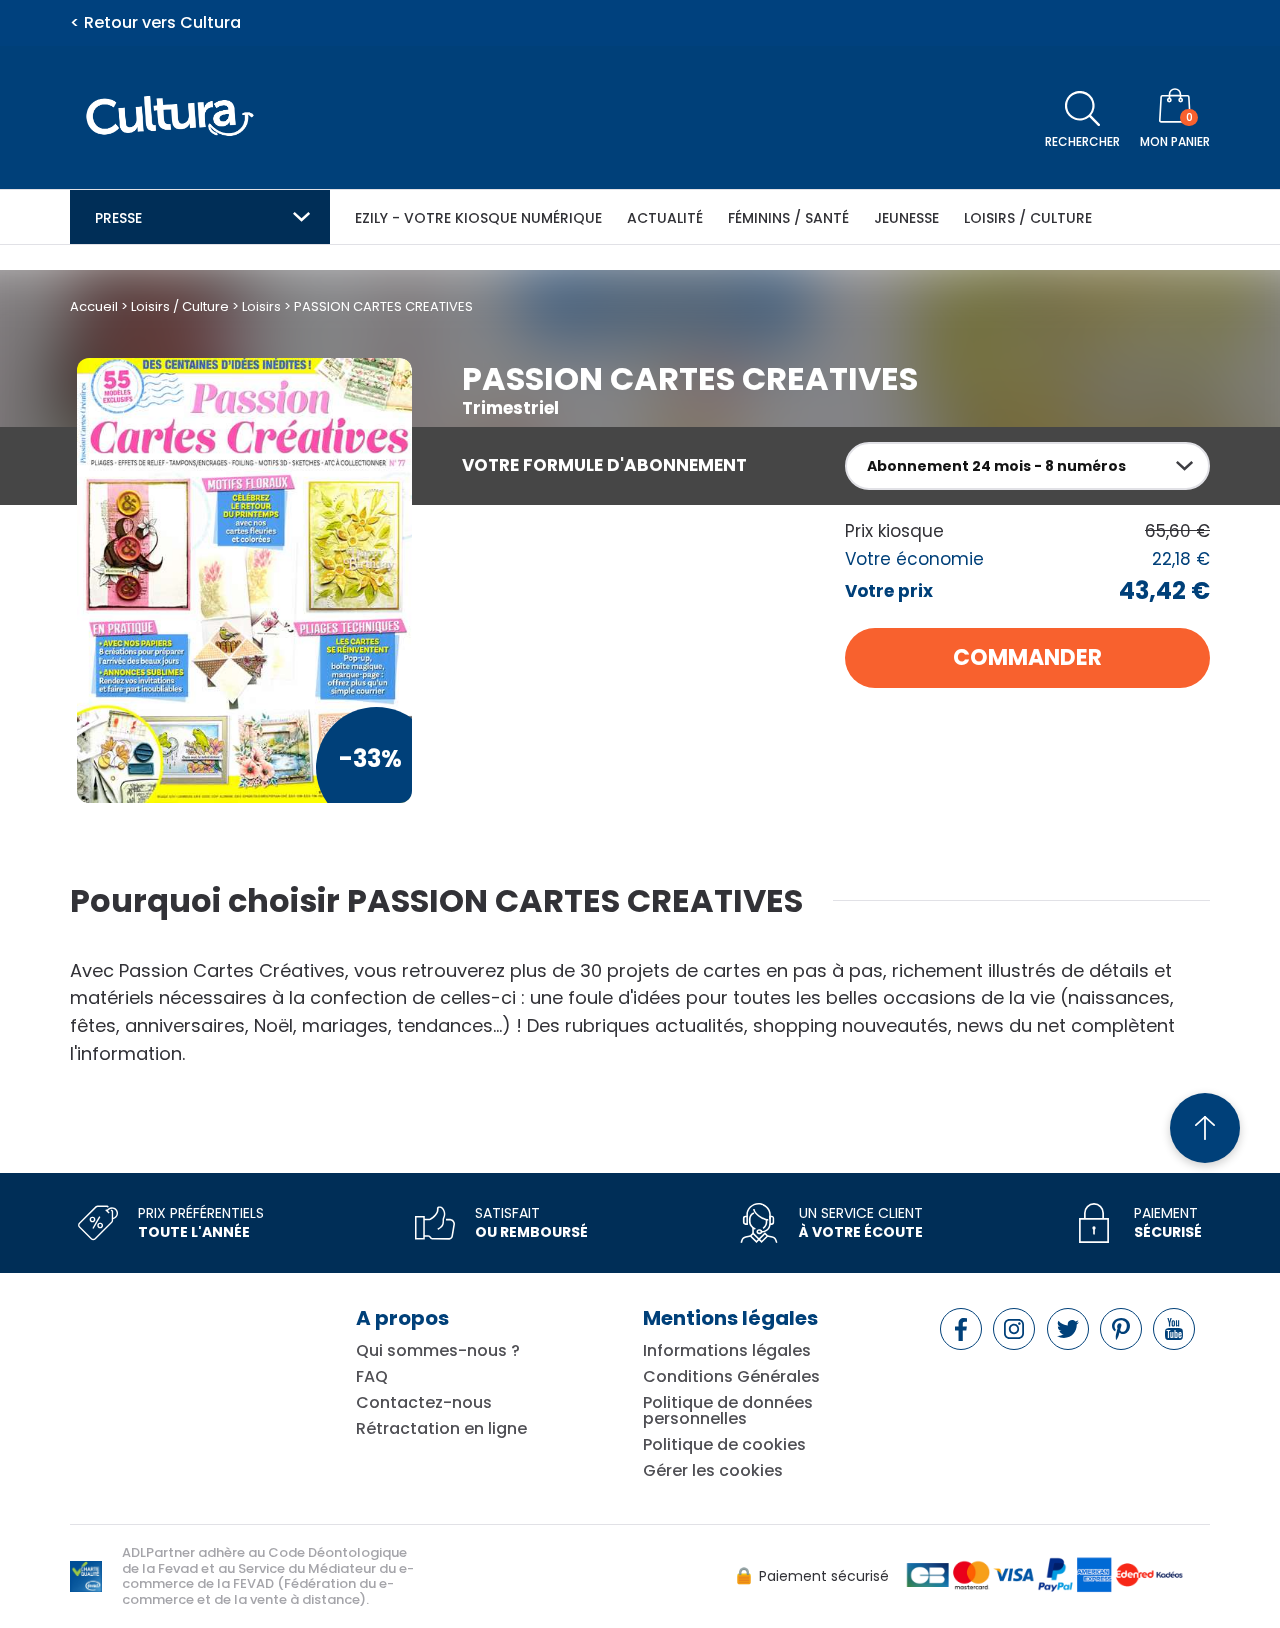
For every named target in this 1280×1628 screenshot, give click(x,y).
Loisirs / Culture (1028, 218)
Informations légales (727, 1351)
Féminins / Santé (788, 218)
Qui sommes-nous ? (438, 1351)
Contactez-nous (424, 1403)
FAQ (372, 1377)
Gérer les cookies (713, 1471)
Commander (1027, 657)
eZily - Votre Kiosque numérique (478, 218)
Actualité (665, 218)
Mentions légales (730, 1318)
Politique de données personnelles (728, 1411)
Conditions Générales (731, 1377)
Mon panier (1175, 141)
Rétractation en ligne (441, 1429)
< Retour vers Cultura (155, 23)
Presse (118, 218)
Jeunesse (906, 218)
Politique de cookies (724, 1445)
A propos (402, 1318)
